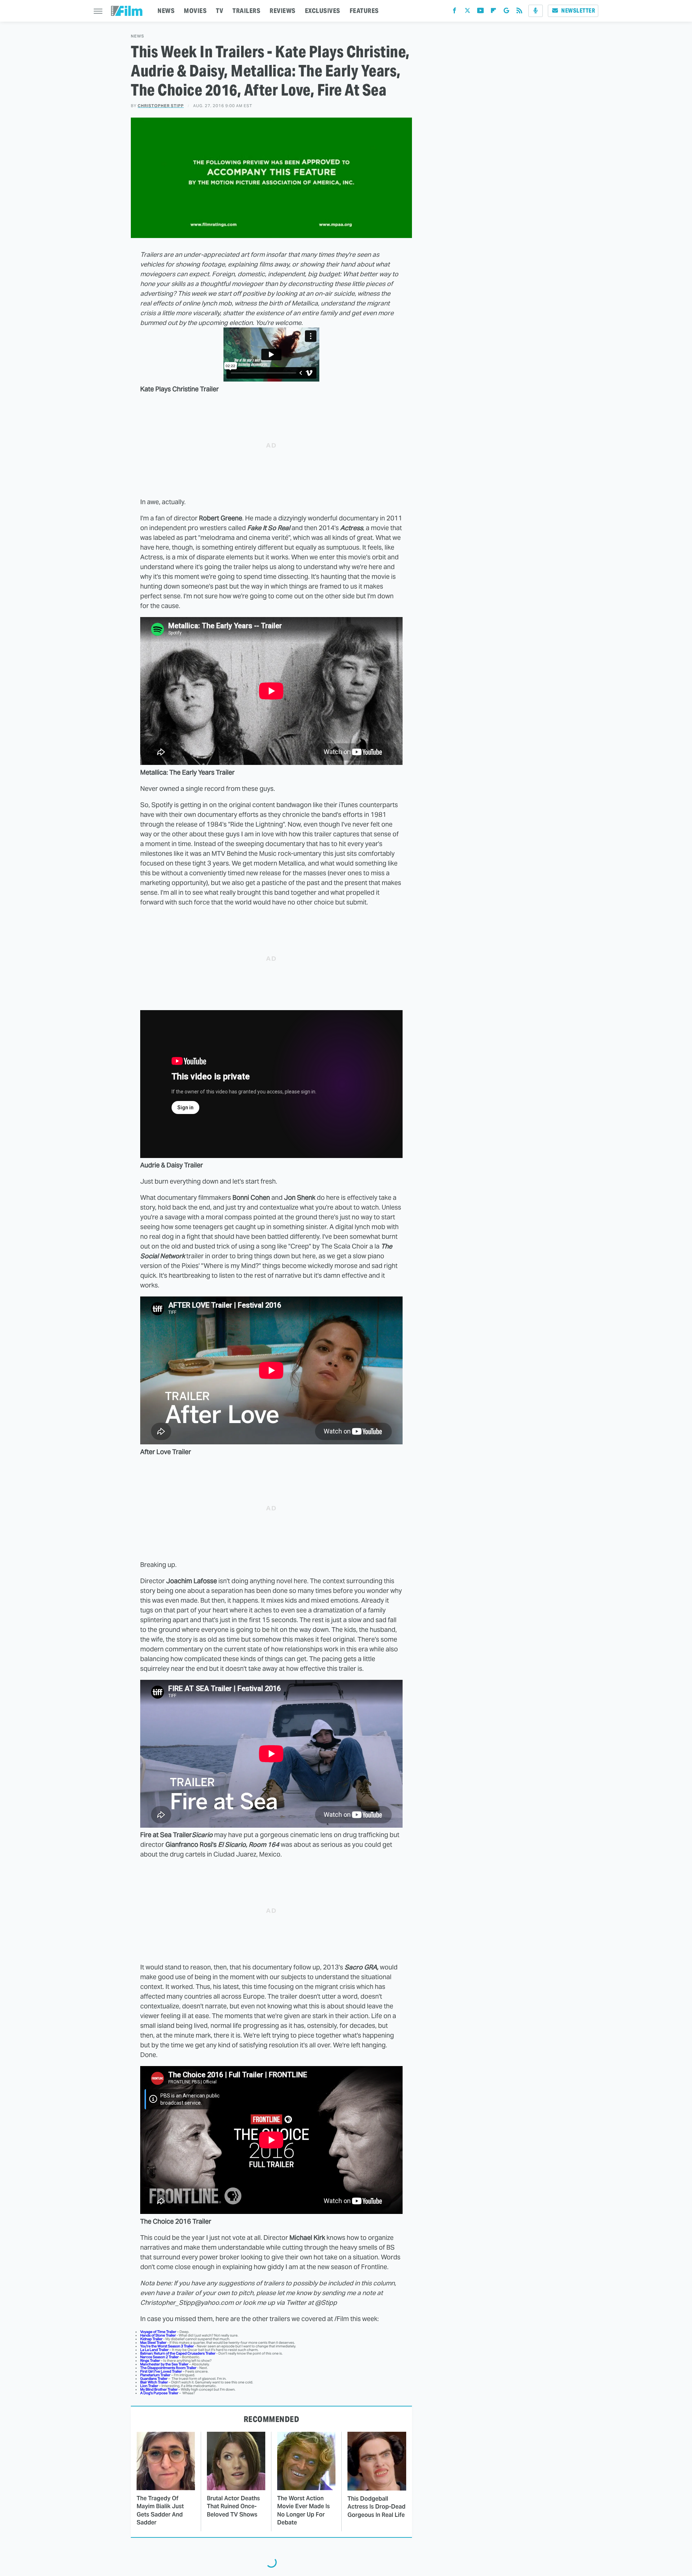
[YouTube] (480, 12)
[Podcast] (536, 11)
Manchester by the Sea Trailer (164, 2364)
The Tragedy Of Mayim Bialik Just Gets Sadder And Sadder (160, 2510)
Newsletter (578, 11)
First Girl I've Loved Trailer (161, 2371)
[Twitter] (467, 12)
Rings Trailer (150, 2361)
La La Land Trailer (154, 2350)
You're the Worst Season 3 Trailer (167, 2346)
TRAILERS (246, 11)
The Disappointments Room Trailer (168, 2368)
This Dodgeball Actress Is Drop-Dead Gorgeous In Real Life (376, 2507)
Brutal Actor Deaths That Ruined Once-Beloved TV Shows (233, 2506)
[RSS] (519, 12)
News (137, 36)
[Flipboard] (493, 12)
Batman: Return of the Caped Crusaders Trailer (178, 2353)
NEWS (166, 11)
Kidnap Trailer (151, 2339)
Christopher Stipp (161, 106)
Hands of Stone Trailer (158, 2335)
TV (219, 11)
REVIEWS (283, 11)
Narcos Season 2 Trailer (159, 2357)
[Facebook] (454, 12)
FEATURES (364, 11)
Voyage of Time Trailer (158, 2332)
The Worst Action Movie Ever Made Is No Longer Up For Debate (303, 2510)
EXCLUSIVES (323, 11)
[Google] (506, 12)
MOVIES (195, 11)
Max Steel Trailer (153, 2342)
